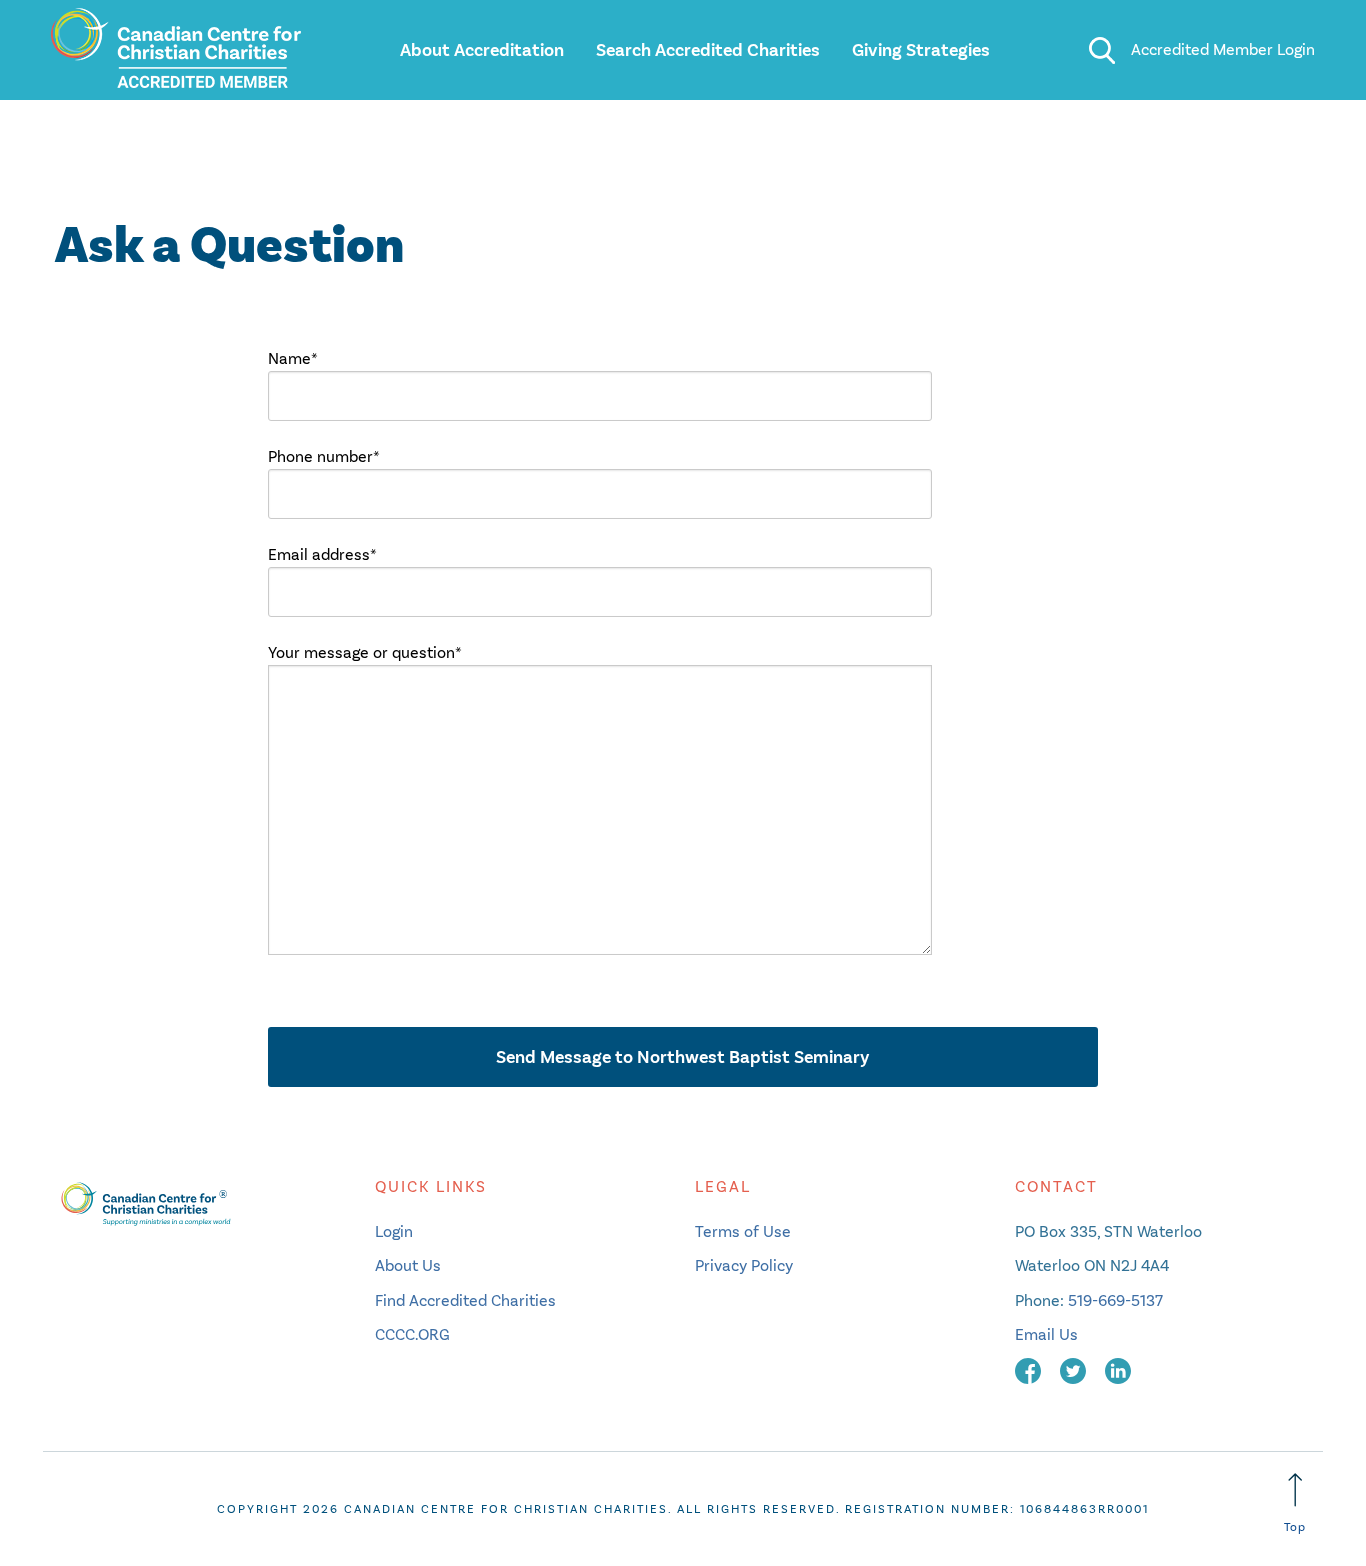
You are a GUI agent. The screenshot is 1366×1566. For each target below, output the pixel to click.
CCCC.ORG (412, 1334)
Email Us (1046, 1334)
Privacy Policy (744, 1265)
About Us (408, 1265)
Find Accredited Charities (465, 1300)
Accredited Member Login (1223, 49)
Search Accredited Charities (708, 50)
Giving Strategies (921, 50)
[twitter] (1075, 1368)
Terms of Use (743, 1231)
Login (394, 1231)
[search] (1101, 50)
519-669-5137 (1115, 1300)
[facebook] (1030, 1368)
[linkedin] (1118, 1368)
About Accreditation (482, 50)
